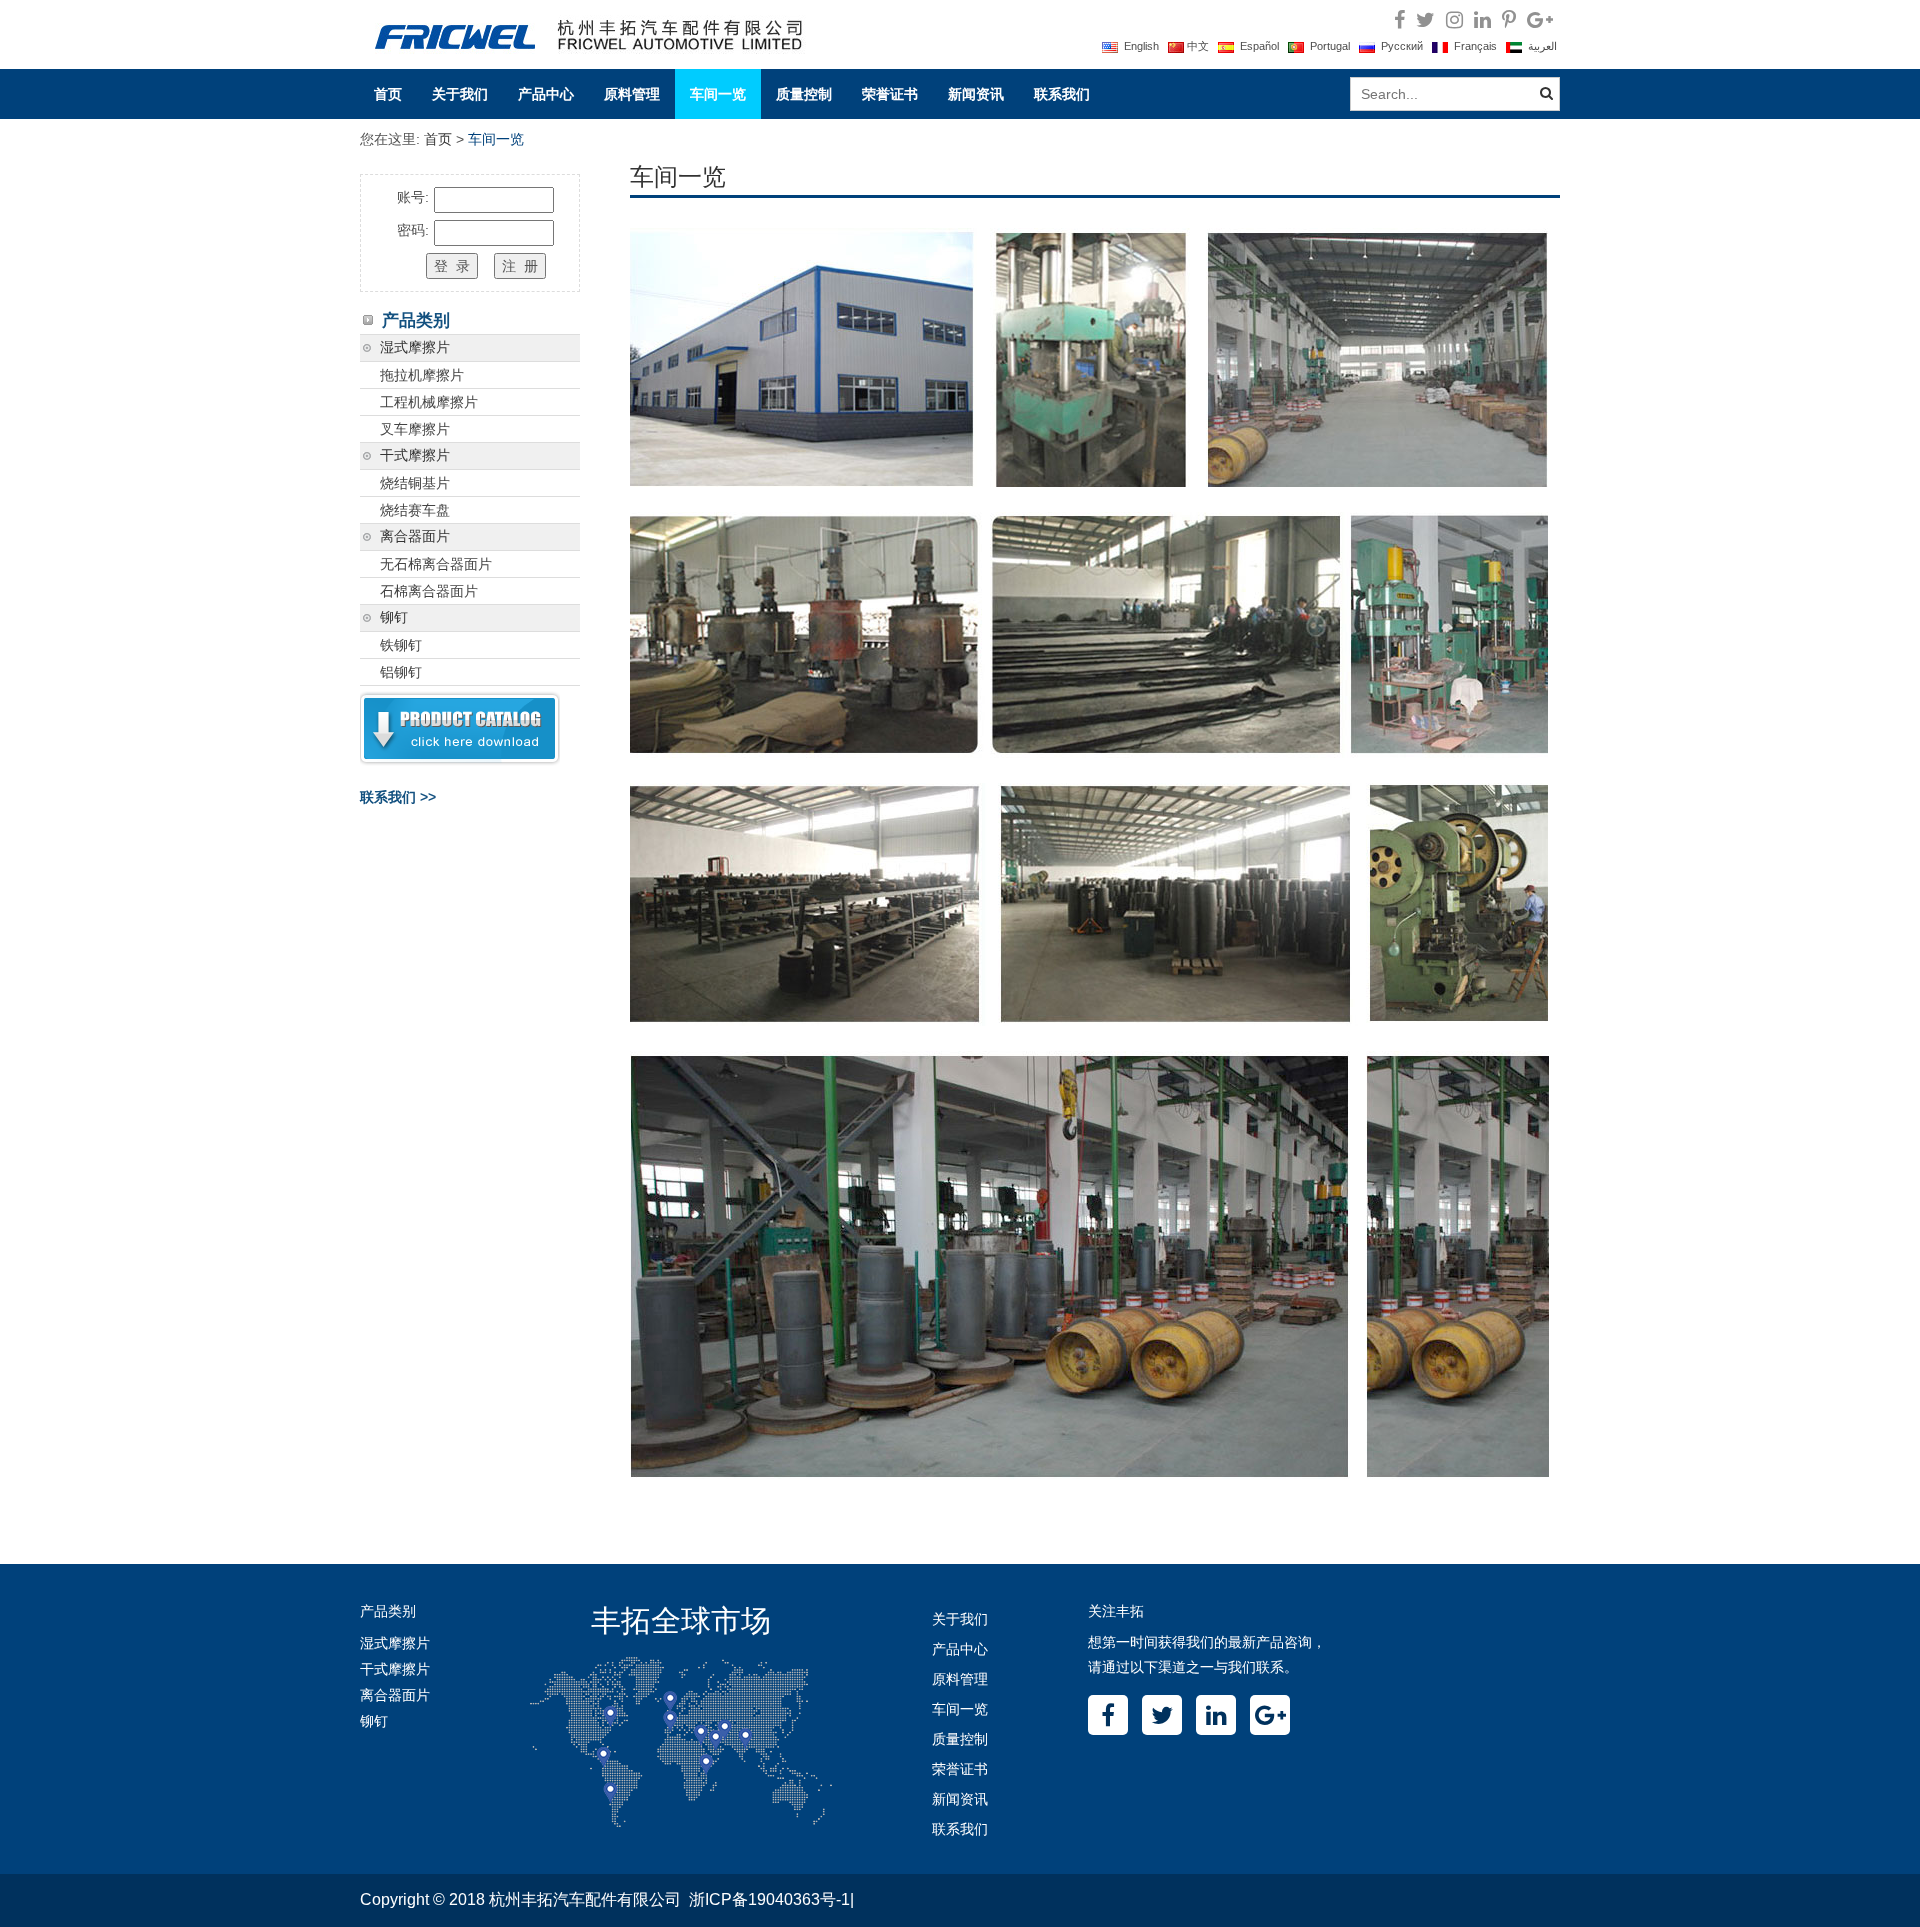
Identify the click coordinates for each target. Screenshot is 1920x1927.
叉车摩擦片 (415, 429)
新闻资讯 (976, 94)
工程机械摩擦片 (429, 402)
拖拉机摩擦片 (422, 375)
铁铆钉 (401, 645)
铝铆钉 (401, 672)
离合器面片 (415, 536)
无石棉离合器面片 (436, 564)
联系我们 (1062, 94)
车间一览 (718, 94)
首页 (388, 94)
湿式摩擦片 (415, 347)
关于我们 (460, 94)
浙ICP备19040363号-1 (769, 1899)
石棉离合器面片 (429, 591)
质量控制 (804, 94)
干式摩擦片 (415, 455)
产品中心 (546, 94)
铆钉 (394, 617)
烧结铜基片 (415, 483)
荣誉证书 (890, 94)
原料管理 (632, 94)
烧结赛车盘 (415, 510)
